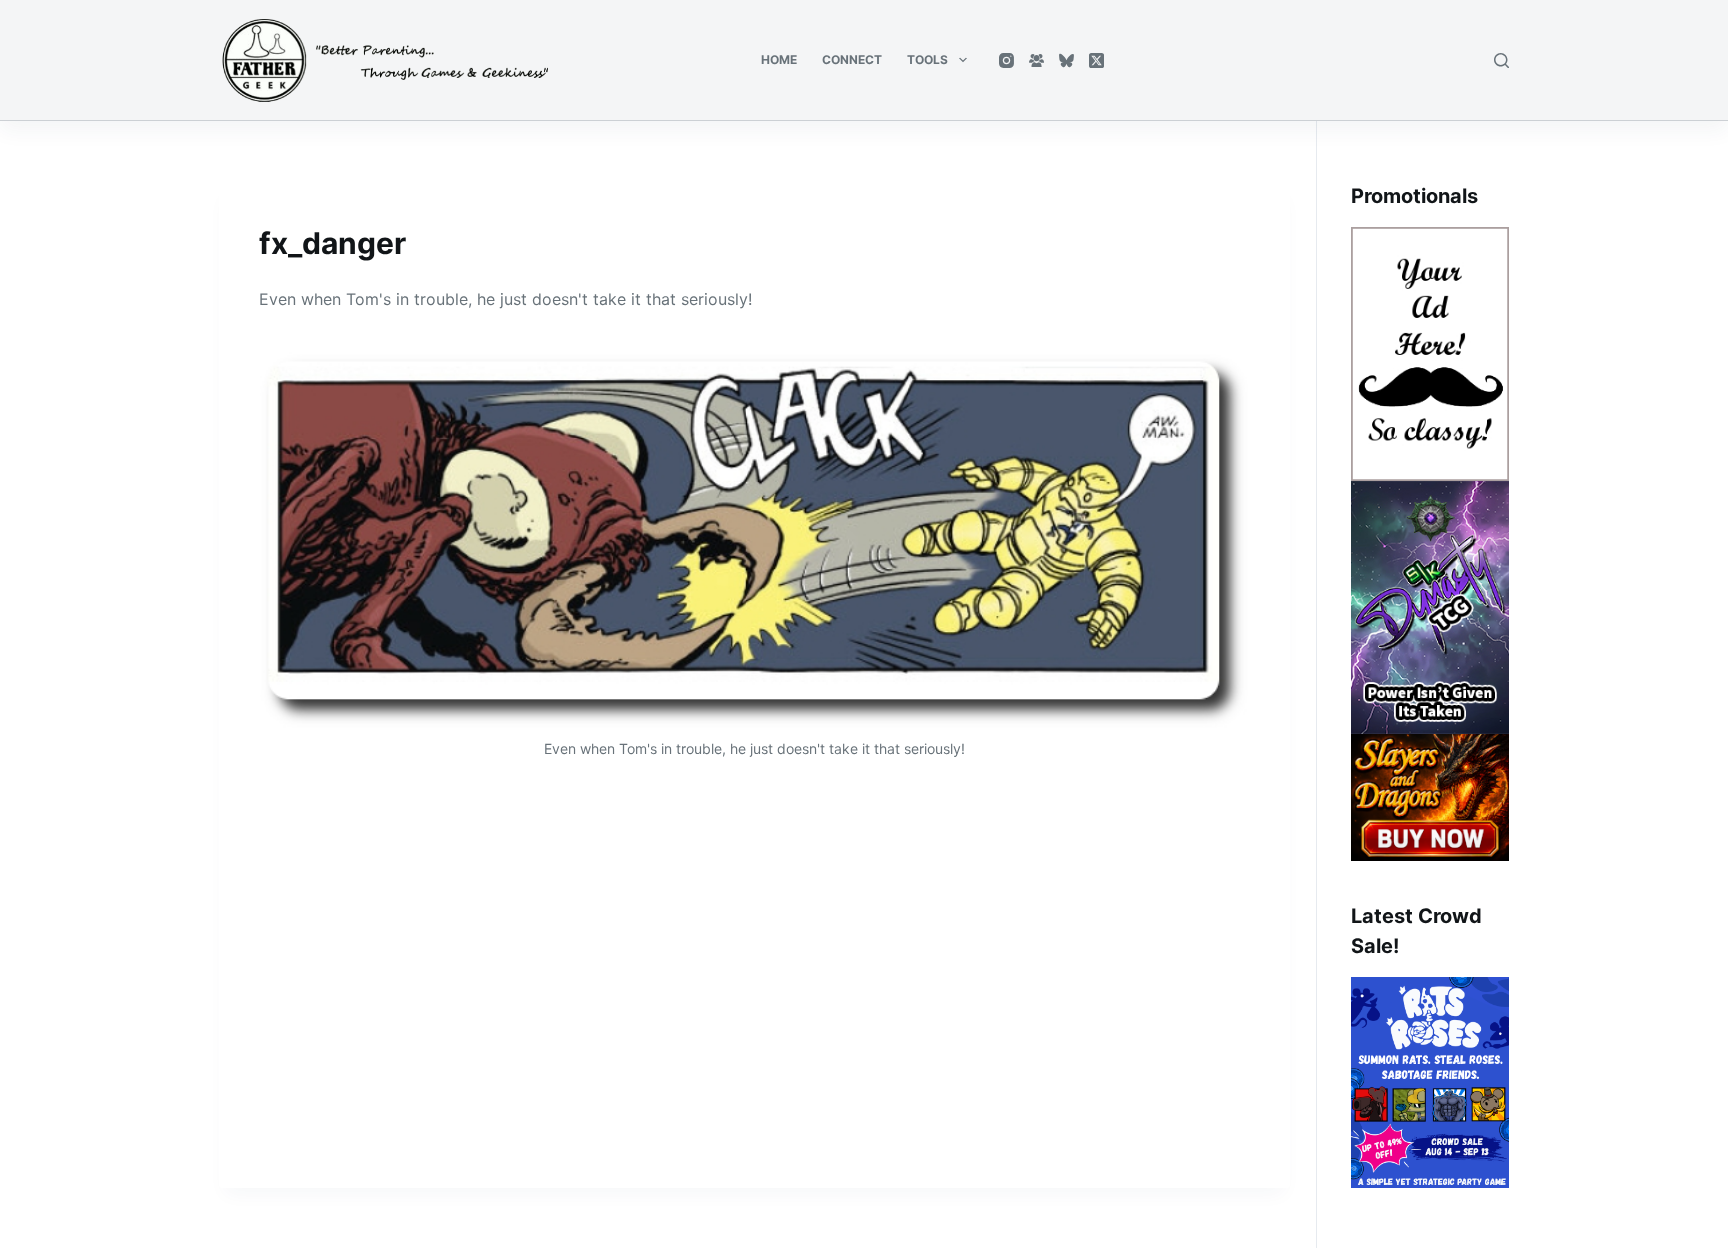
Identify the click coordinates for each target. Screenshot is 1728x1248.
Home (779, 59)
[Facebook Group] (1036, 60)
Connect (852, 59)
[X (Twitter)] (1096, 60)
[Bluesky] (1066, 60)
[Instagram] (1006, 60)
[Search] (1501, 60)
